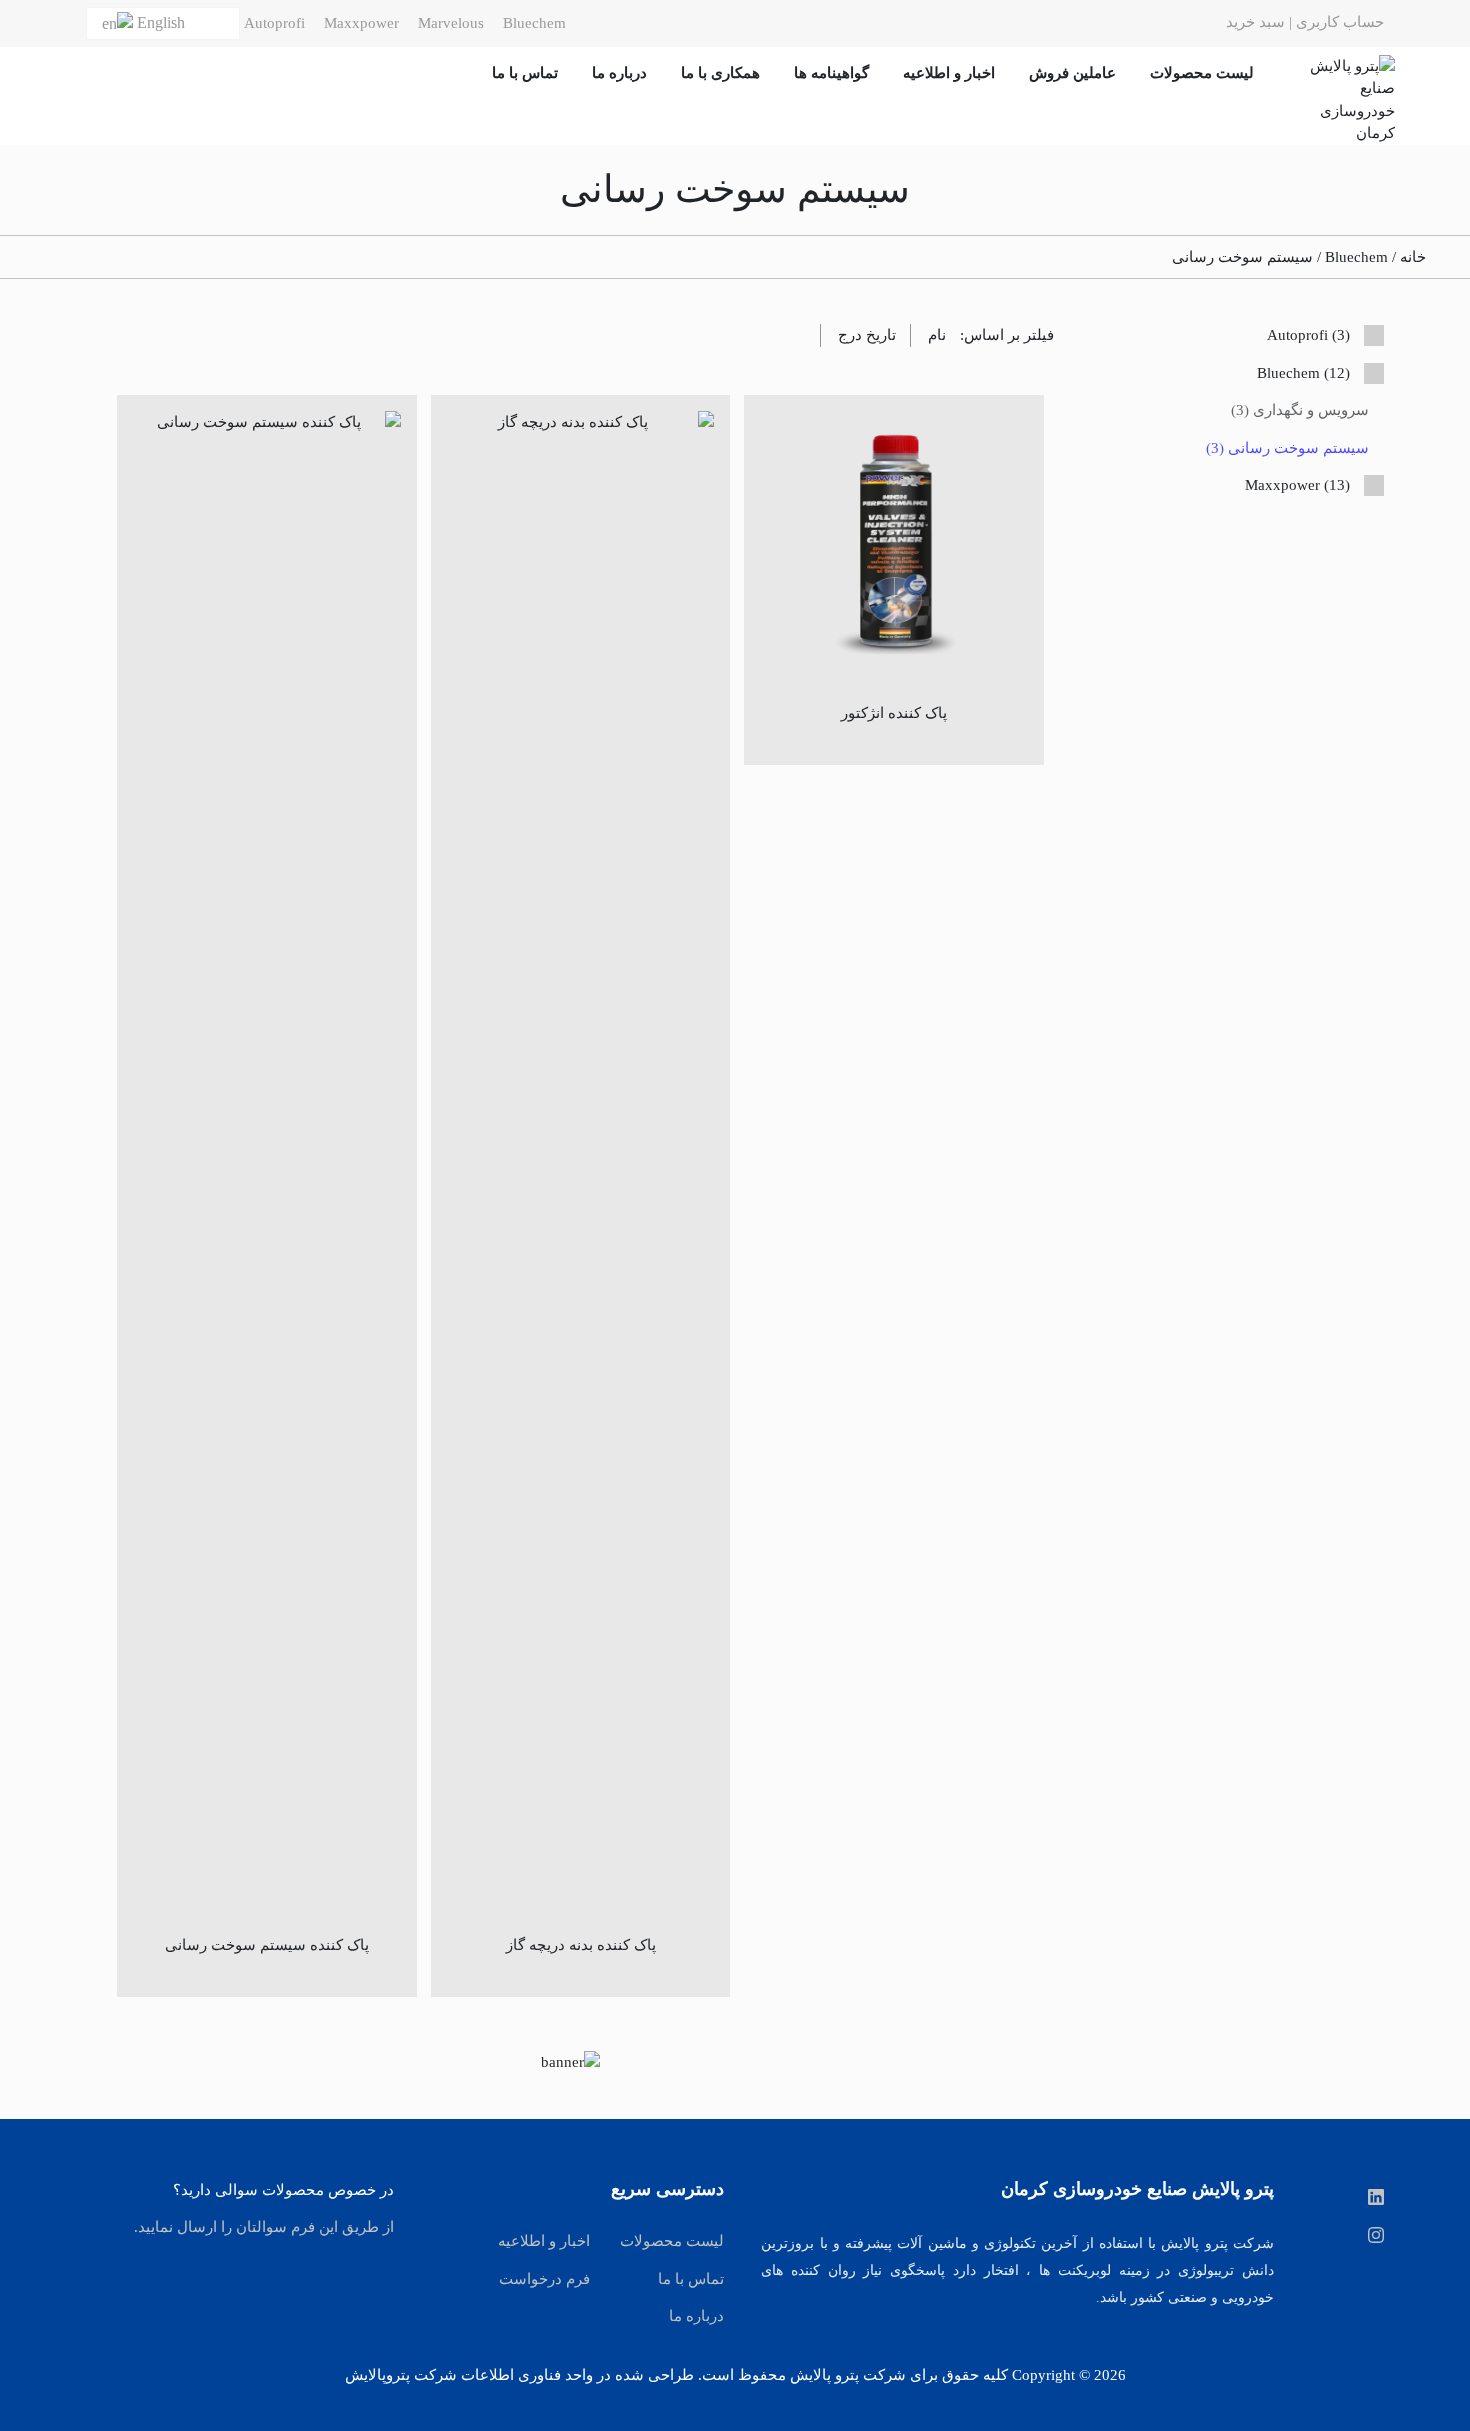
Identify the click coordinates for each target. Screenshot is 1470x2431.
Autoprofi (274, 23)
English (161, 22)
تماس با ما (525, 73)
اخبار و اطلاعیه (949, 73)
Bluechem (534, 23)
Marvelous (451, 23)
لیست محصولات (1202, 73)
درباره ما (619, 73)
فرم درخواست (544, 2279)
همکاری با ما (720, 73)
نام (937, 335)
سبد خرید (1255, 22)
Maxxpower (361, 23)
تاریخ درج (867, 335)
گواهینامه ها (831, 73)
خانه (1413, 257)
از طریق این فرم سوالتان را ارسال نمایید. (264, 2227)
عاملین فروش (1072, 73)
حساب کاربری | (1334, 22)
